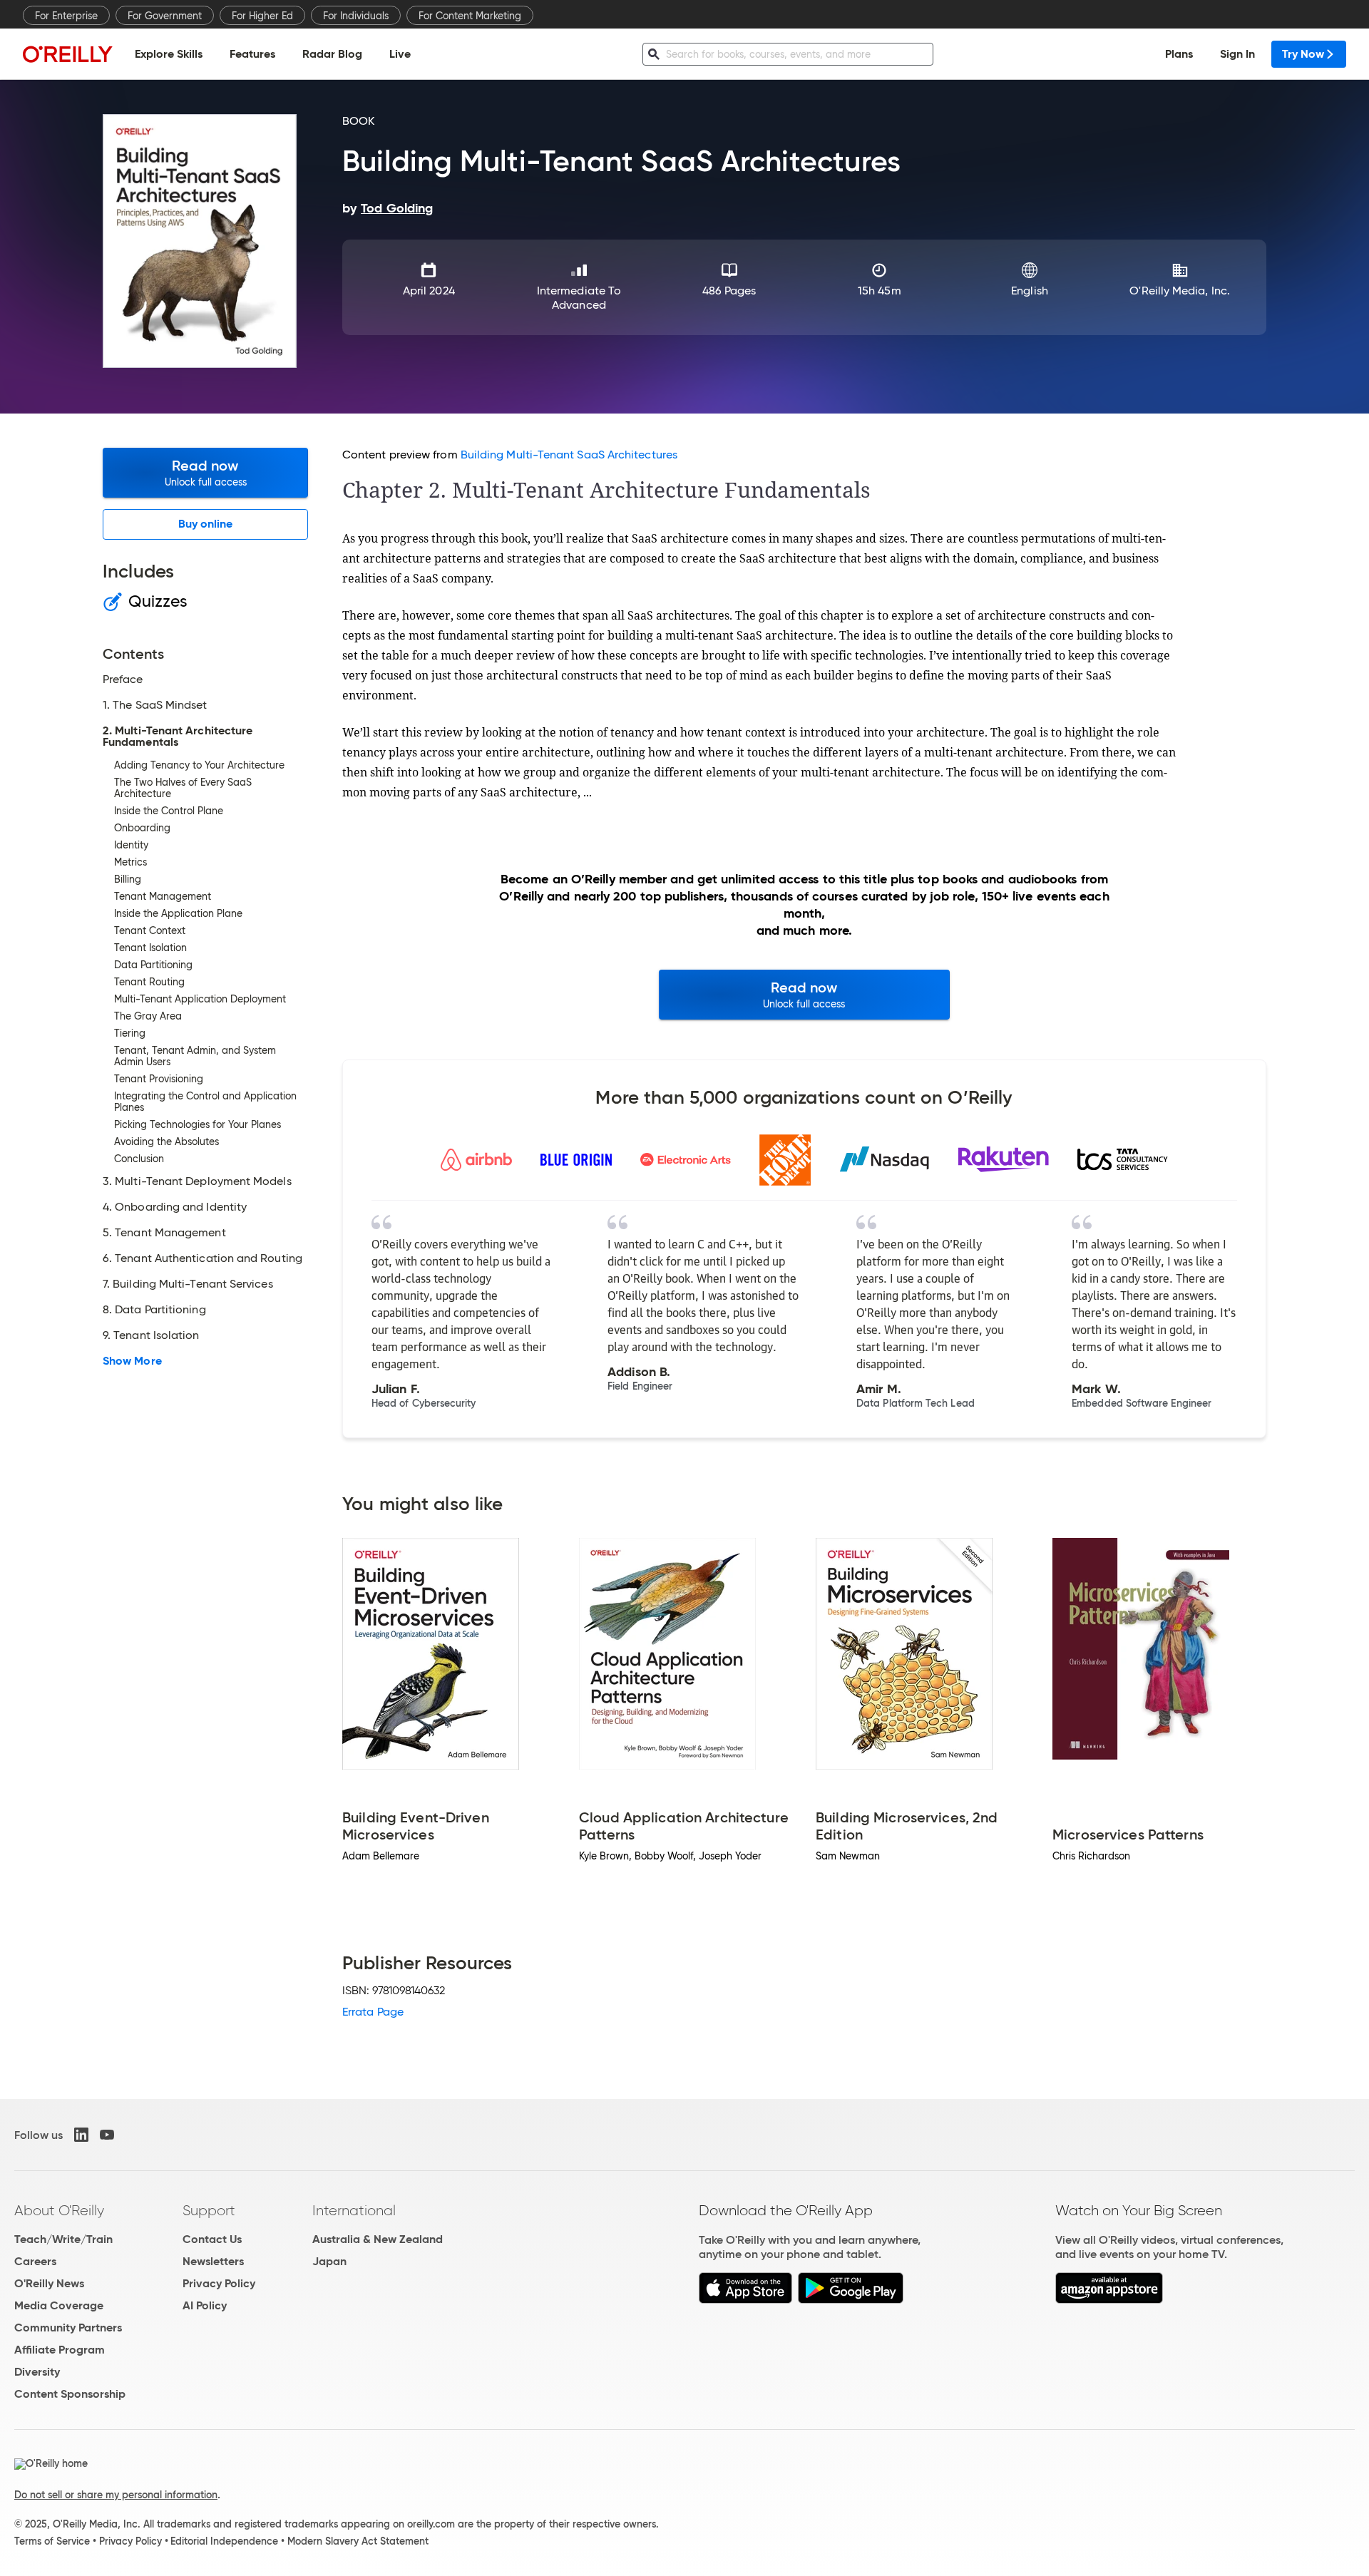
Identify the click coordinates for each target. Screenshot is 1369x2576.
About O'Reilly (59, 2210)
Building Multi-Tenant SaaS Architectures (569, 455)
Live (400, 54)
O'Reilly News (49, 2283)
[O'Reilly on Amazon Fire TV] (1109, 2300)
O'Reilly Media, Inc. (1180, 291)
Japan (329, 2261)
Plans (1179, 54)
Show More (132, 1361)
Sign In (1237, 54)
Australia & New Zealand (378, 2239)
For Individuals (356, 16)
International (354, 2210)
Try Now (1303, 54)
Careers (35, 2261)
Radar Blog (332, 54)
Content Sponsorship (70, 2394)
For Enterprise (66, 16)
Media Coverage (59, 2305)
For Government (165, 16)
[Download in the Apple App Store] (745, 2300)
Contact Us (212, 2239)
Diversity (37, 2372)
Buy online (206, 524)
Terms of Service (52, 2541)
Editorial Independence (224, 2541)
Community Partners (68, 2328)
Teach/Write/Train (63, 2239)
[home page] (68, 54)
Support (209, 2210)
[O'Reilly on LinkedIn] (81, 2135)
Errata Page (373, 2012)
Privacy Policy (219, 2283)
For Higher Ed (262, 16)
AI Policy (205, 2305)
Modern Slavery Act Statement (358, 2541)
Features (252, 54)
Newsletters (213, 2261)
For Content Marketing (470, 16)
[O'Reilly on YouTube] (107, 2135)
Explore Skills (169, 54)
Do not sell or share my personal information (116, 2495)
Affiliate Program (60, 2350)
